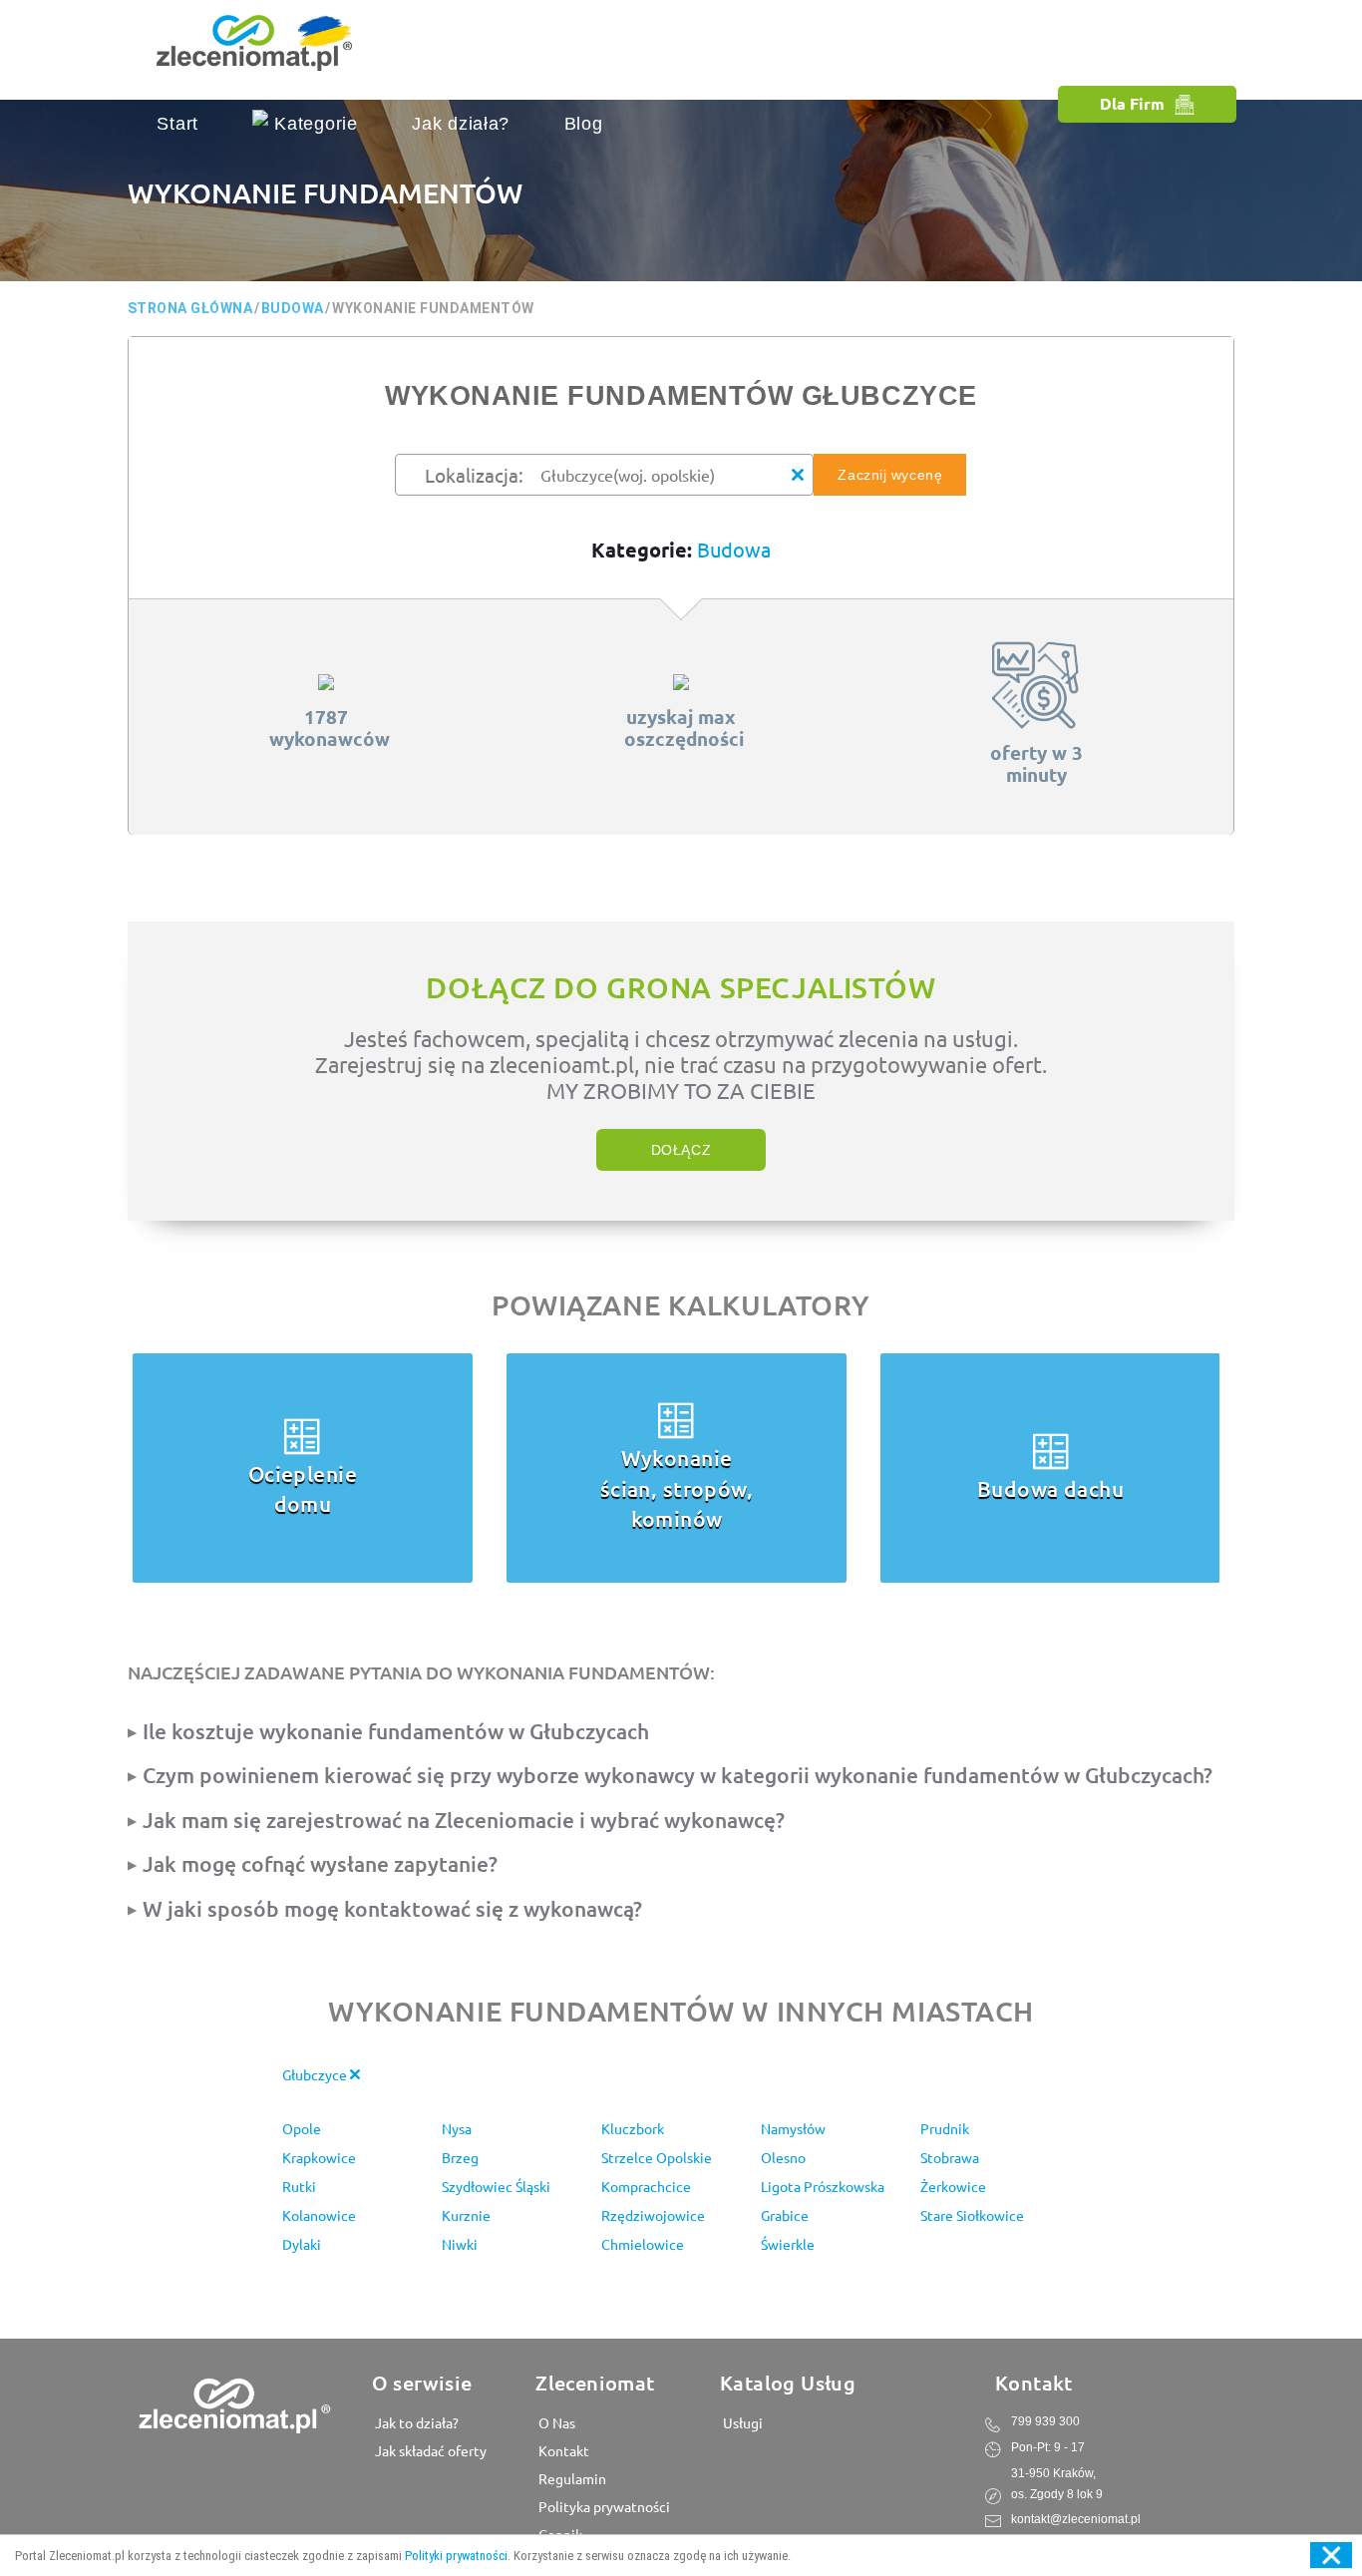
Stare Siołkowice (972, 2215)
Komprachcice (646, 2186)
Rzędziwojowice (653, 2215)
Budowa (734, 549)
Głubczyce (316, 2074)
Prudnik (945, 2128)
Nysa (457, 2128)
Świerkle (788, 2244)
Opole (302, 2128)
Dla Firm (1132, 103)
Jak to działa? (415, 2422)
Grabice (785, 2215)
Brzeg (460, 2157)
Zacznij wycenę (890, 475)
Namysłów (793, 2128)
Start (177, 124)
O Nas (555, 2422)
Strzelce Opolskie (657, 2157)
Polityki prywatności (456, 2556)
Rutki (299, 2186)
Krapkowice (319, 2157)
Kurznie (466, 2215)
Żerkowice (953, 2186)
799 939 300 (1045, 2421)
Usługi (741, 2422)
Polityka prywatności (603, 2506)
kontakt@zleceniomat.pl (1076, 2519)
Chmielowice (643, 2244)
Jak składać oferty (429, 2450)
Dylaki (302, 2244)
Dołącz (681, 1150)
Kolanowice (319, 2215)
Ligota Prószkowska (823, 2186)
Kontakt (562, 2450)
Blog (584, 124)
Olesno (783, 2157)
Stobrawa (950, 2157)
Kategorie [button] (313, 124)
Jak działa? (461, 124)
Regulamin (571, 2478)
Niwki (460, 2244)
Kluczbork (633, 2128)
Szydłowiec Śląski (496, 2186)
